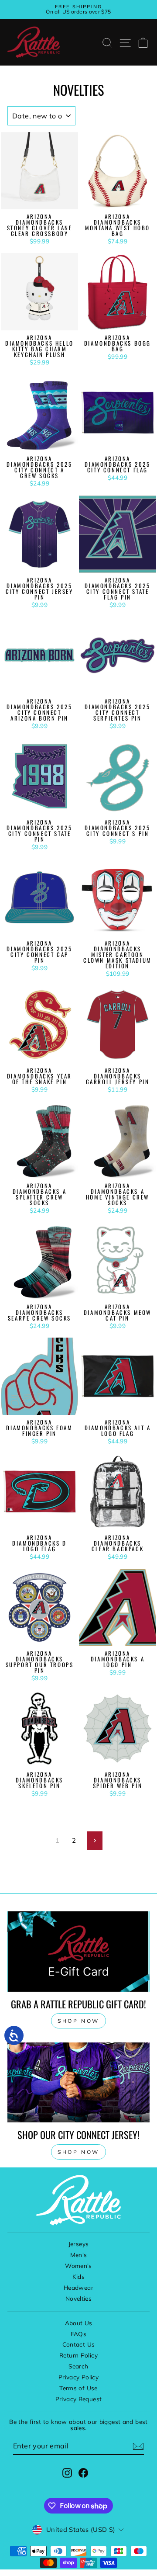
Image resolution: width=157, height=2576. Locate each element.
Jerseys (79, 2244)
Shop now (78, 2021)
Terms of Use (78, 2388)
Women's (78, 2266)
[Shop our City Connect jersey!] (78, 2082)
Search (78, 2366)
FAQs (78, 2334)
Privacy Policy (78, 2377)
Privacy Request (79, 2399)
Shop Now (78, 2152)
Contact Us (79, 2344)
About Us (79, 2323)
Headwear (78, 2287)
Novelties (78, 2298)
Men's (79, 2255)
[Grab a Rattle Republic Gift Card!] (78, 1951)
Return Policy (78, 2355)
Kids (78, 2276)
